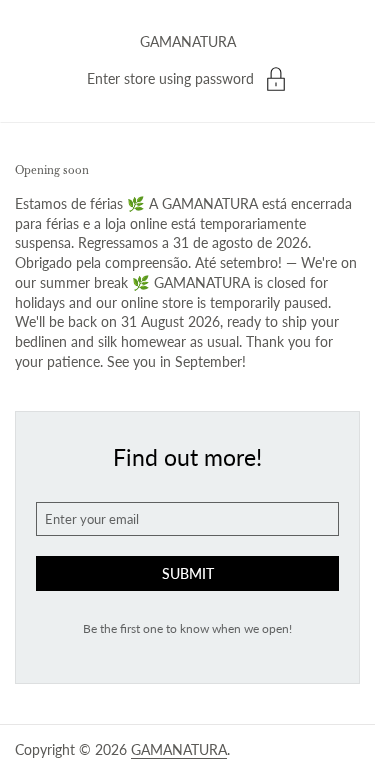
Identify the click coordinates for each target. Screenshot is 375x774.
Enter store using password (170, 78)
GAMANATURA (188, 41)
